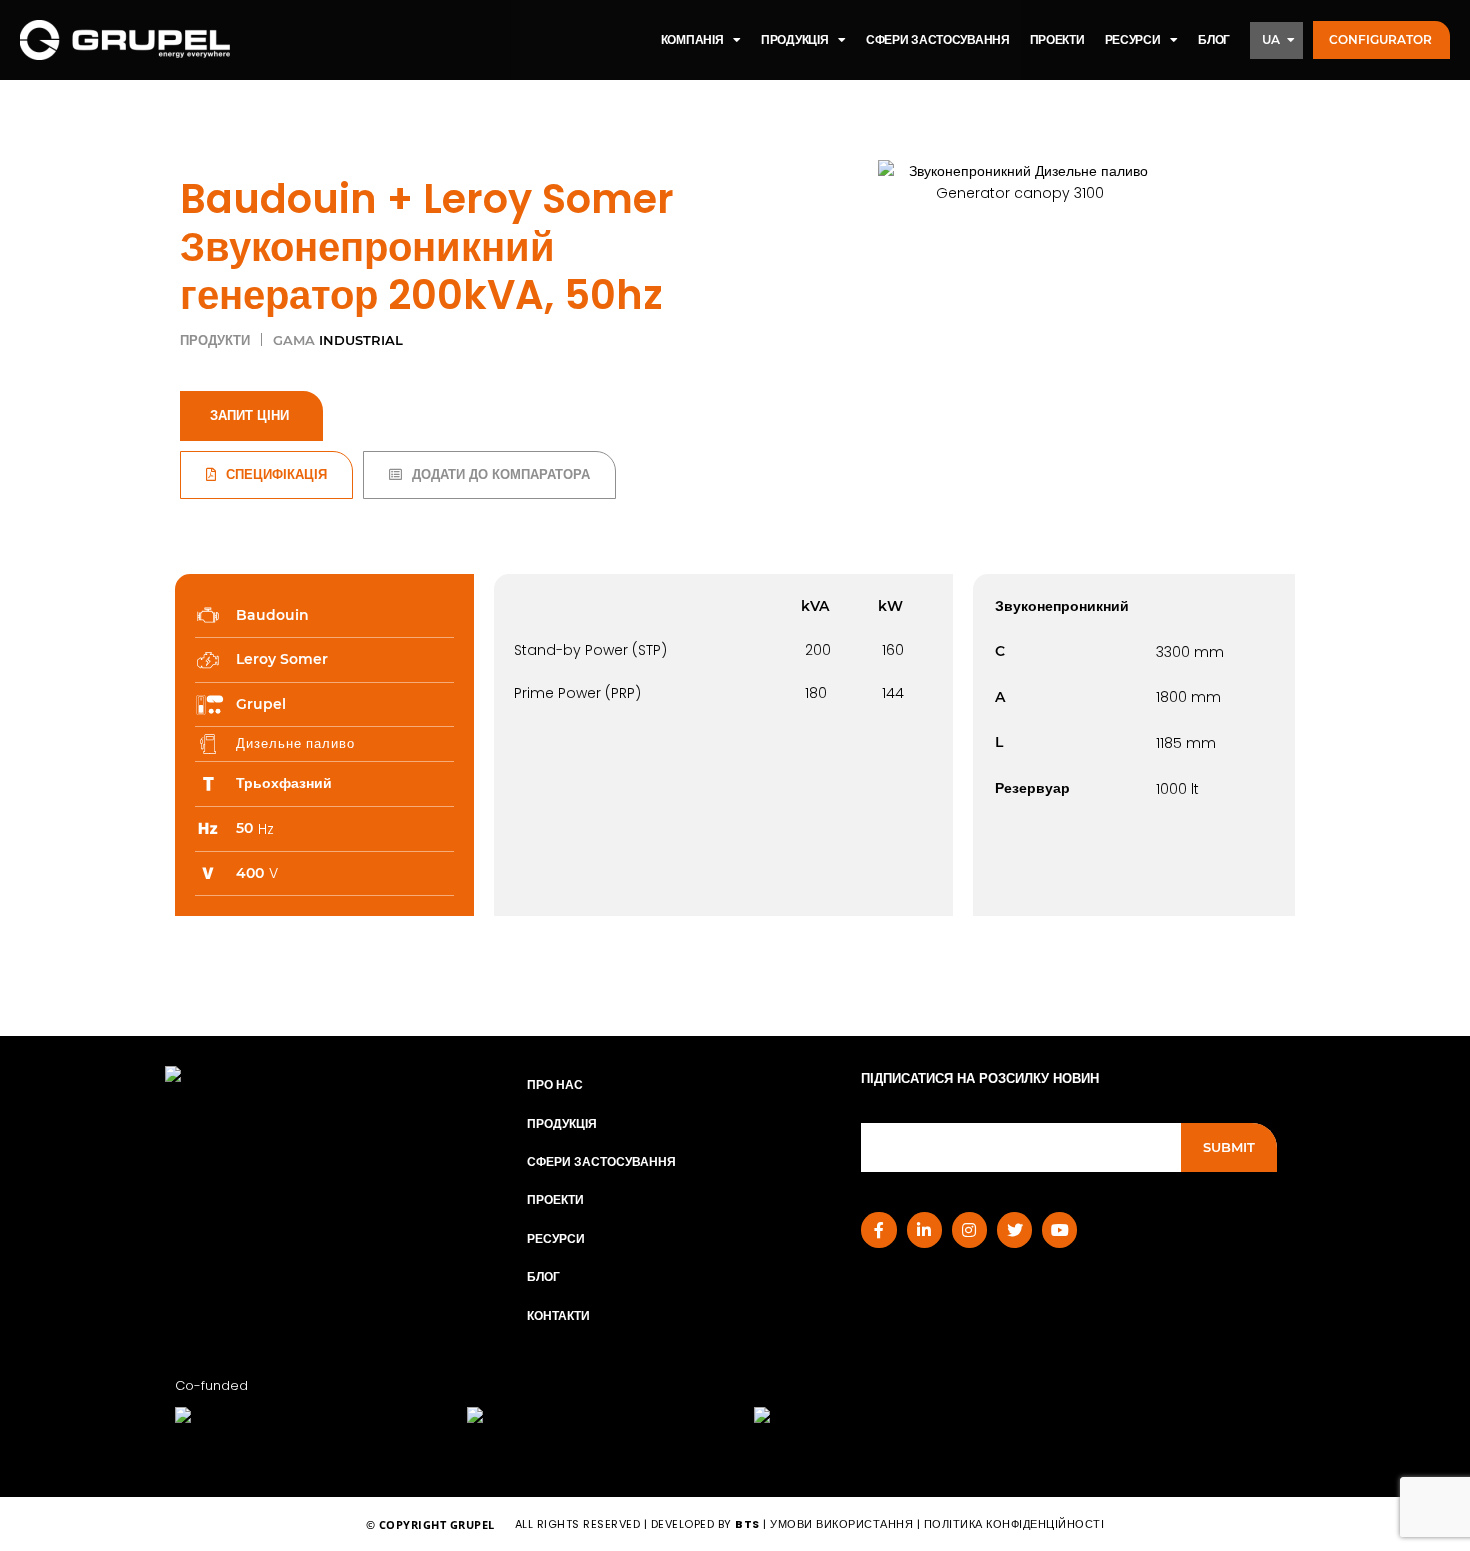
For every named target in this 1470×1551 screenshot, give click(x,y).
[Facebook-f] (878, 1229)
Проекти (555, 1199)
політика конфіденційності (1014, 1524)
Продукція (562, 1123)
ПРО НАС (555, 1084)
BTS (747, 1524)
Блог (543, 1276)
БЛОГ (1214, 39)
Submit (1229, 1147)
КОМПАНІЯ (692, 39)
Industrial (361, 340)
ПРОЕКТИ (1057, 39)
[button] (1381, 40)
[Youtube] (1059, 1229)
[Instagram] (969, 1229)
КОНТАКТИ (558, 1315)
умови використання (841, 1524)
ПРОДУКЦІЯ (794, 39)
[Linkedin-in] (924, 1229)
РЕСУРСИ (1133, 39)
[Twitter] (1014, 1229)
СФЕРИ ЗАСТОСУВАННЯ (938, 39)
